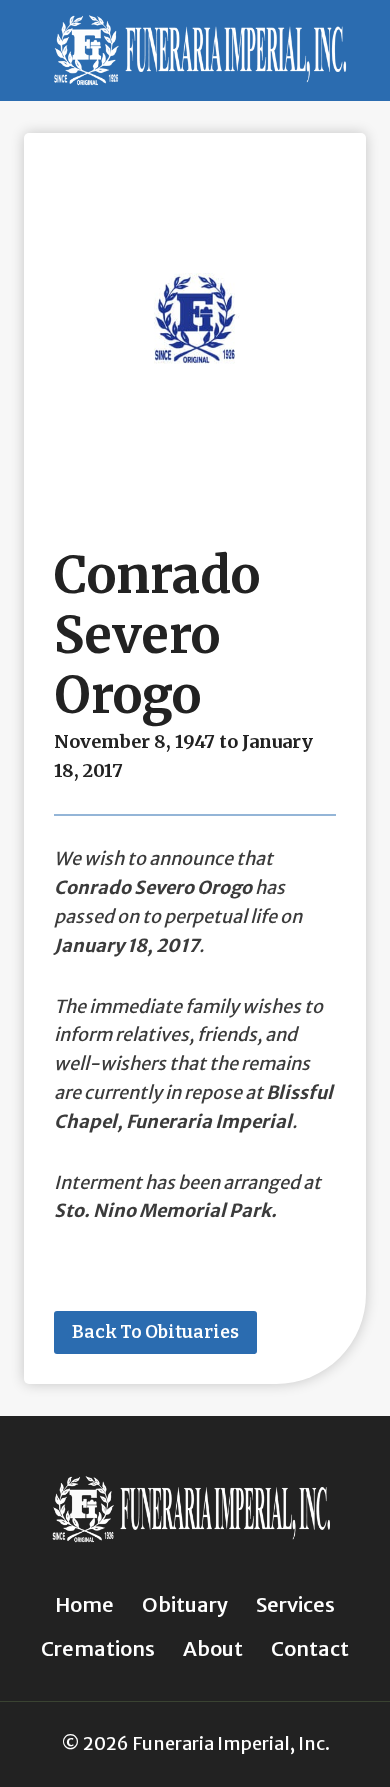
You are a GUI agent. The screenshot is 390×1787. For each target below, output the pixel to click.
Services (295, 1604)
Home (84, 1604)
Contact (310, 1648)
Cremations (98, 1648)
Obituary (185, 1604)
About (213, 1648)
